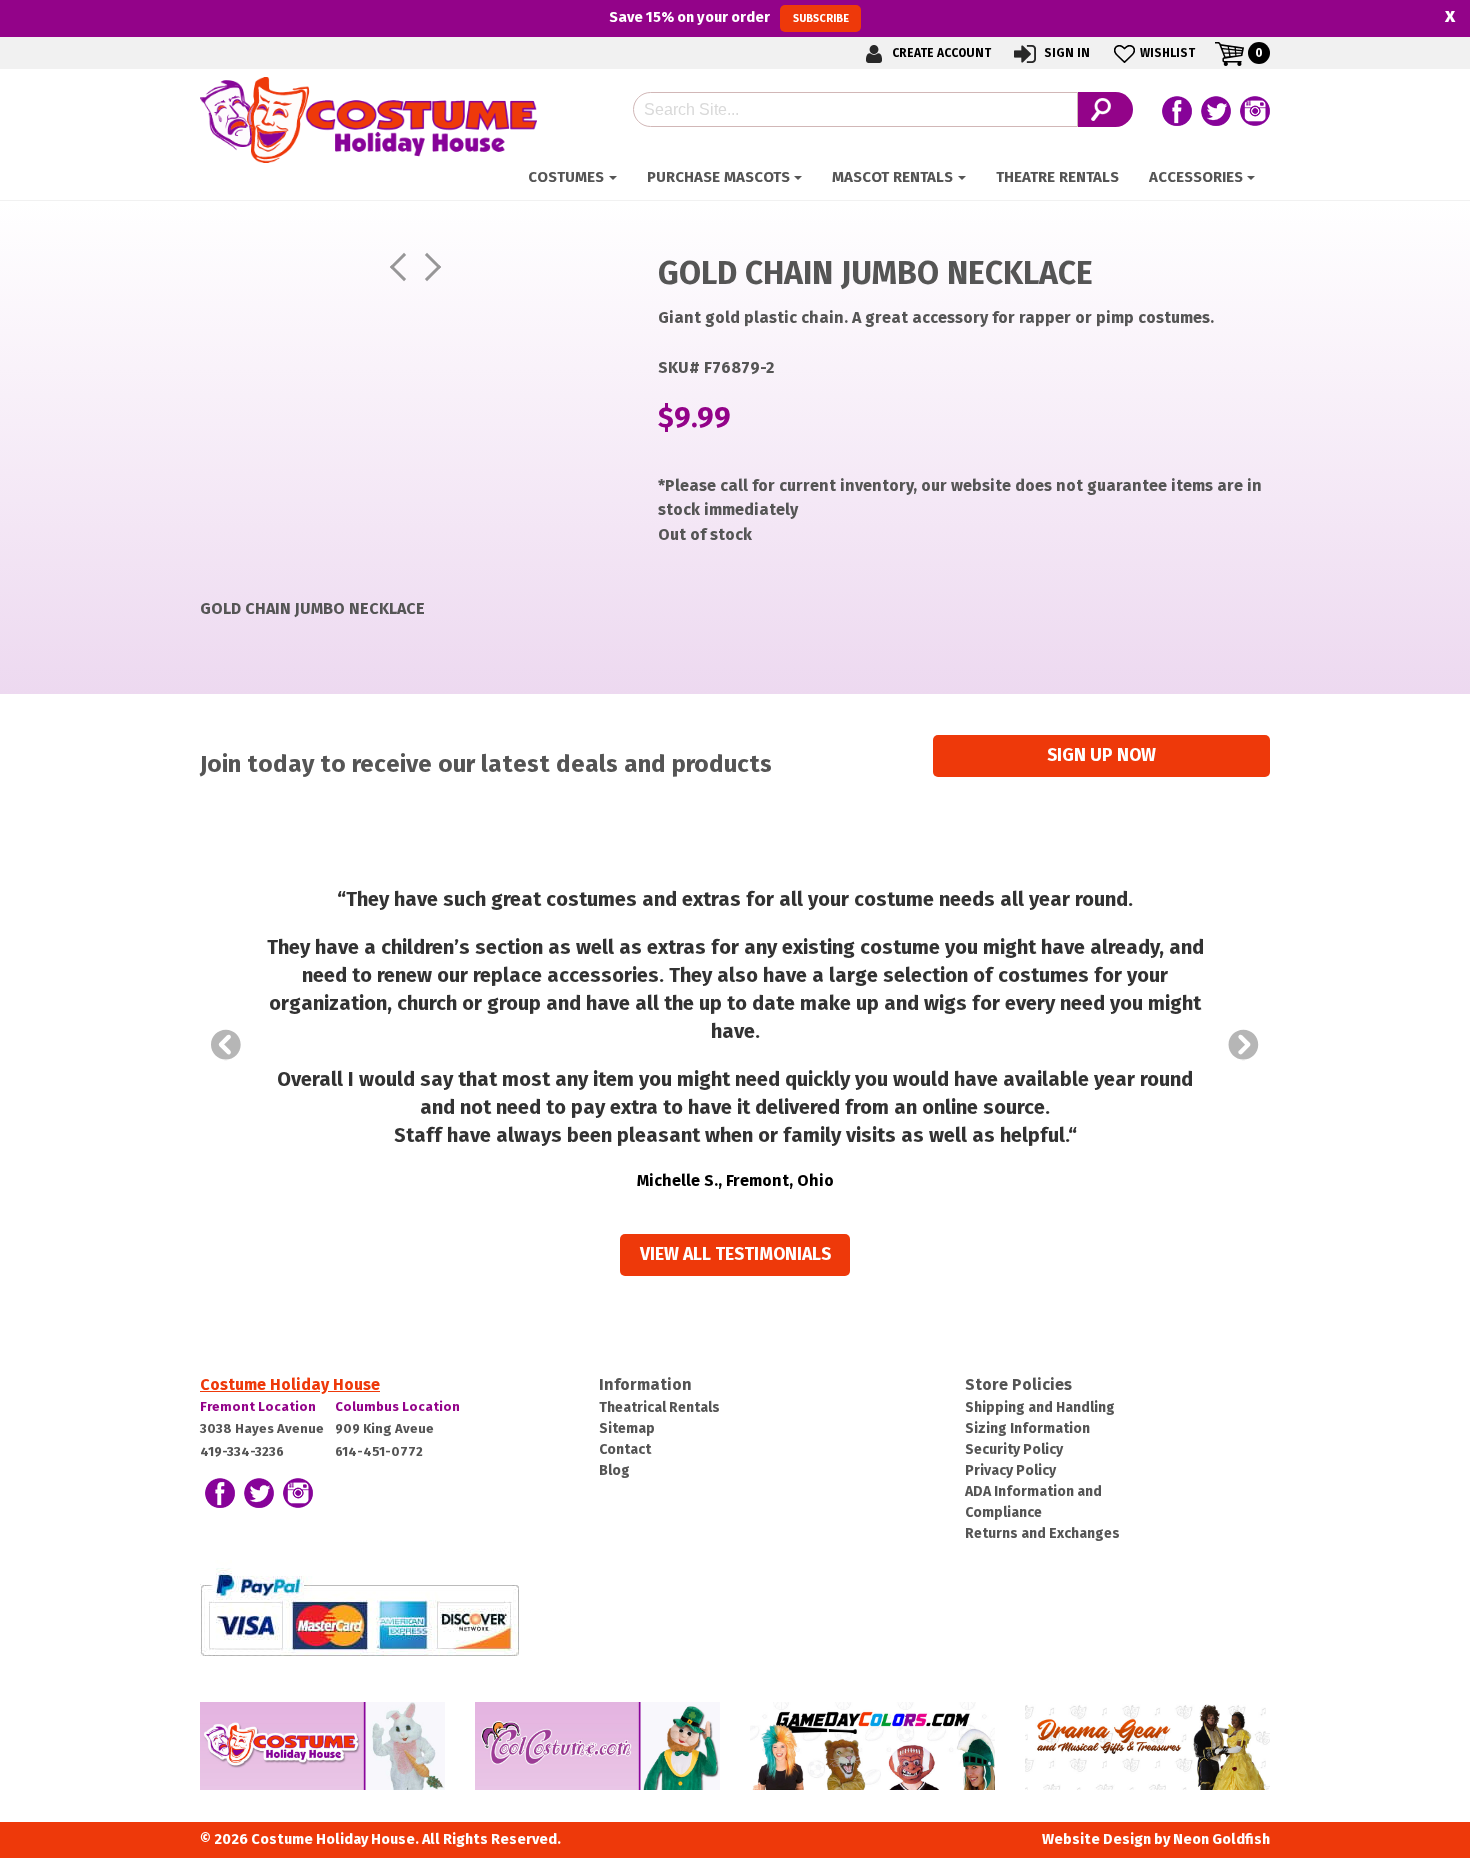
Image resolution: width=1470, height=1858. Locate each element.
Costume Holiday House (290, 1384)
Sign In (1065, 53)
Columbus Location (397, 1406)
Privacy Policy (1010, 1470)
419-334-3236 (242, 1451)
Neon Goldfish (1221, 1839)
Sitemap (627, 1428)
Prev (226, 1045)
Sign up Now (1101, 755)
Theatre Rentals (1057, 177)
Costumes (566, 177)
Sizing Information (1027, 1428)
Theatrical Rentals (659, 1407)
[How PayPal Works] (359, 1613)
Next (1244, 1045)
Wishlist (1167, 53)
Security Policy (1014, 1449)
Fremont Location (258, 1406)
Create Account (940, 53)
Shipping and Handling (1040, 1407)
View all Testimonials (735, 1254)
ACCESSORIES (1196, 177)
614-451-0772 (379, 1451)
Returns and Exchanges (1042, 1533)
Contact (625, 1449)
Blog (614, 1470)
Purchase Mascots (718, 177)
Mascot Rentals (892, 177)
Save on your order (728, 17)
